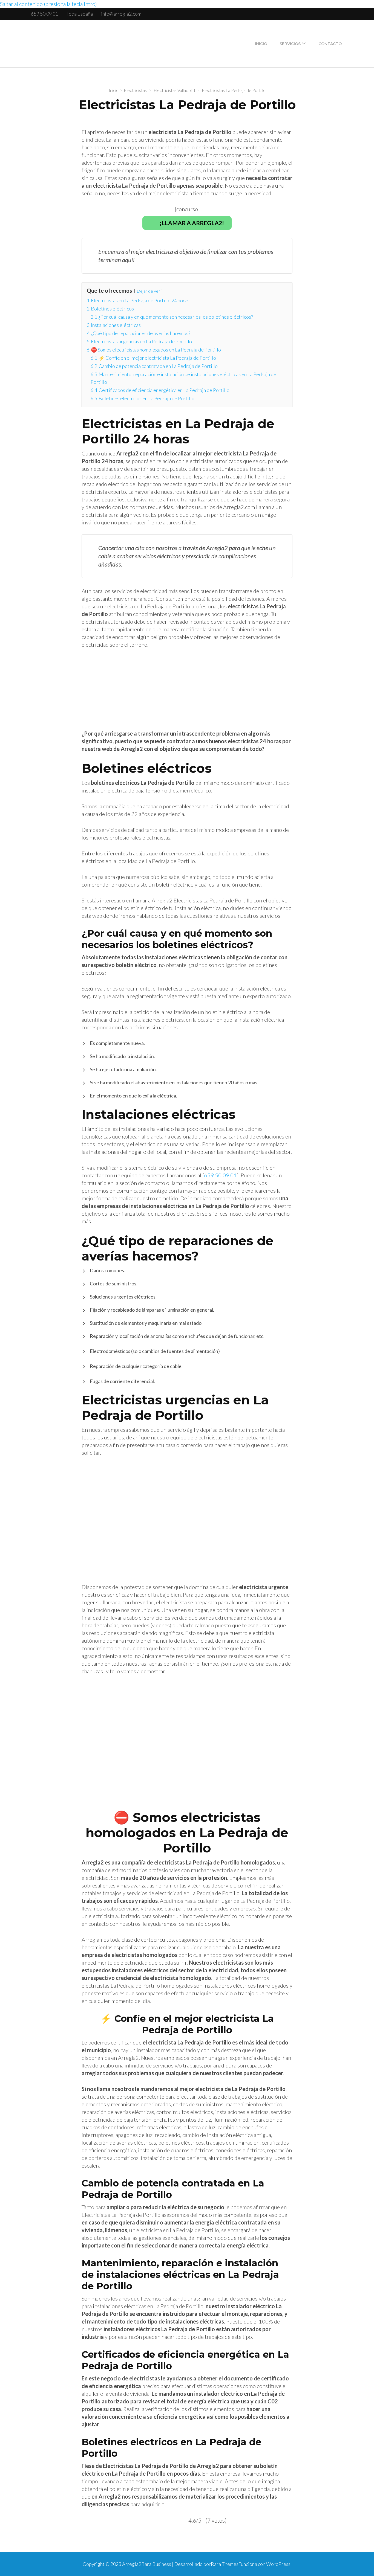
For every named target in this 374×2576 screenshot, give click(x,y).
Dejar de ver (148, 291)
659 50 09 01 (44, 14)
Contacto (330, 44)
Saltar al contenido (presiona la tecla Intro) (48, 4)
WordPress (278, 2564)
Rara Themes (225, 2564)
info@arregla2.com (121, 14)
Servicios (290, 44)
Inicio (261, 44)
